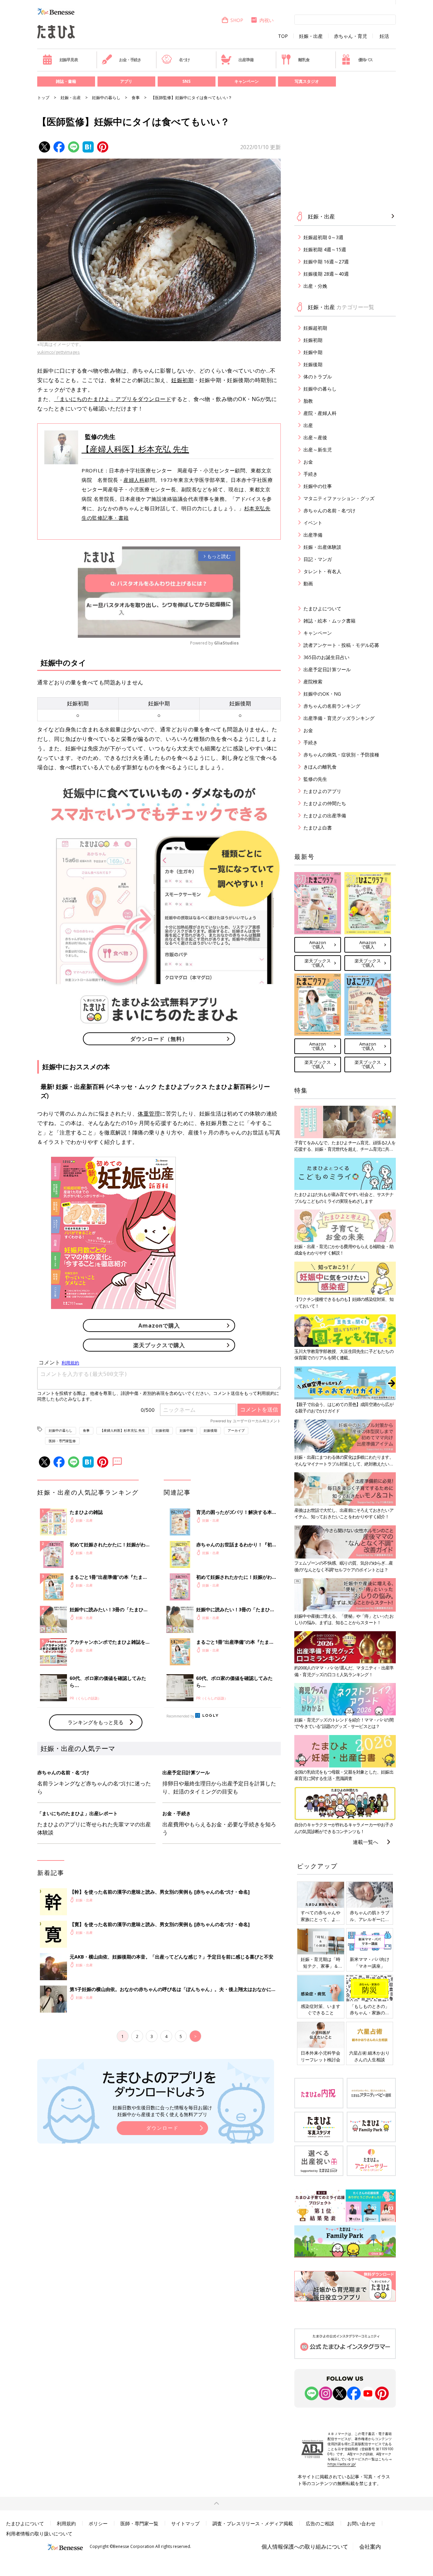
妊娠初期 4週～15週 (325, 249)
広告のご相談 (320, 2523)
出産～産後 (315, 437)
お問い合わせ (361, 2523)
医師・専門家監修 (62, 1441)
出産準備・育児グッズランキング (339, 718)
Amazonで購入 (159, 1326)
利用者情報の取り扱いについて (39, 2534)
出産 (308, 425)
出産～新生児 (318, 450)
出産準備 (246, 60)
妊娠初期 (182, 380)
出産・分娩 (315, 286)
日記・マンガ (318, 559)
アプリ (126, 81)
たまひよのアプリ (322, 791)
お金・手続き (130, 60)
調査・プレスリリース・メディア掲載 (253, 2523)
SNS (186, 81)
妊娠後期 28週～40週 (326, 274)
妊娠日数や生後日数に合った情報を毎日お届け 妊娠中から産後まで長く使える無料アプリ (162, 2111)
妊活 (384, 36)
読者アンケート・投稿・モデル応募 (341, 645)
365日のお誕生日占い (326, 657)
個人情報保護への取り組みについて (305, 2547)
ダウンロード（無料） (159, 1039)
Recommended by (180, 1716)
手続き (311, 474)
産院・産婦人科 (320, 413)
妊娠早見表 (69, 60)
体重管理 (149, 1114)
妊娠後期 (210, 1430)
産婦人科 (134, 480)
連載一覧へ (366, 1842)
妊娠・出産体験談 (322, 547)
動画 (308, 583)
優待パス (366, 60)
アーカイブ (236, 1430)
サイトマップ (185, 2523)
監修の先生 (315, 779)
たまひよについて (322, 608)
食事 (136, 98)
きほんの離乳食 (320, 767)
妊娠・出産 (311, 36)
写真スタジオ (307, 81)
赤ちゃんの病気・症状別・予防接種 (341, 755)
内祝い (267, 20)
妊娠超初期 (315, 328)
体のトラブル (318, 377)
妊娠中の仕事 (318, 486)
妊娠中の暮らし (106, 98)
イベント (313, 523)
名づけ (184, 60)
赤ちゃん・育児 (350, 36)
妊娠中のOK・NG (322, 694)
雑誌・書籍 (66, 81)
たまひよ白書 (318, 828)
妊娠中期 (186, 1430)
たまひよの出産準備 (325, 815)
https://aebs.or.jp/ (342, 2464)
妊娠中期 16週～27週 (326, 262)
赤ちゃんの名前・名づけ (329, 510)
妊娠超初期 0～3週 (323, 237)
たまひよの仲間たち (325, 803)
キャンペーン (247, 81)
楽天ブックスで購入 (159, 1345)
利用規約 (66, 2523)
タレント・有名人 (322, 571)
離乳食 (304, 60)
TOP (283, 36)
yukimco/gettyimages (59, 352)
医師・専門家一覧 (139, 2523)
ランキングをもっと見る (96, 1722)
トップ (43, 98)
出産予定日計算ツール (327, 669)
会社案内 (370, 2547)
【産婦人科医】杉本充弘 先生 (135, 449)
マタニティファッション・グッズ (339, 498)
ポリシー (98, 2523)
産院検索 (313, 682)
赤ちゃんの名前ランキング (332, 706)
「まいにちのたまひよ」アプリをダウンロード (113, 399)
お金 (308, 462)
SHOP (237, 20)
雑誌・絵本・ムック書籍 (329, 621)
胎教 (308, 401)
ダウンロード (162, 2128)
